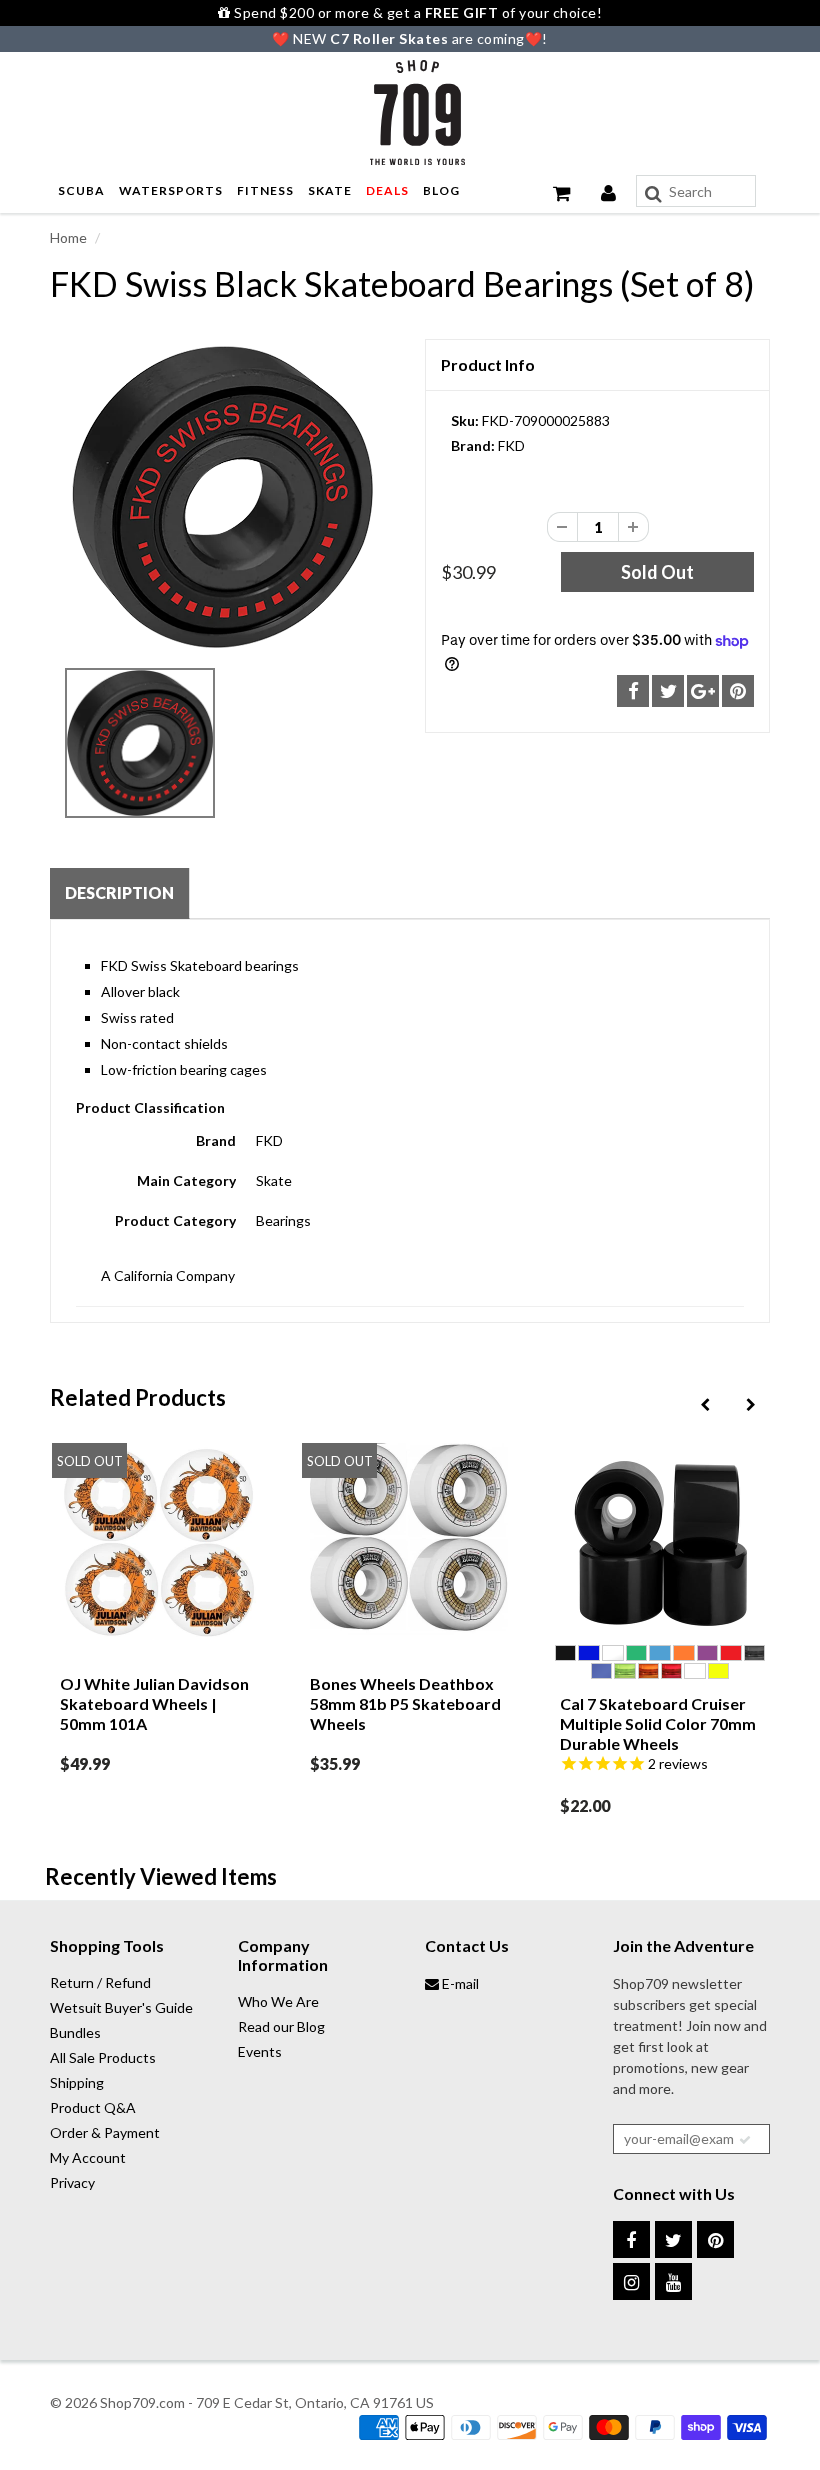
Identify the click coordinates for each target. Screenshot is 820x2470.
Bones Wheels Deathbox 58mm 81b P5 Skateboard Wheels (405, 1703)
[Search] (653, 194)
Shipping (77, 2082)
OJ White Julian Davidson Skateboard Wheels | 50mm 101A (154, 1703)
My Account (88, 2157)
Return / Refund (100, 1982)
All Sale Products (103, 2057)
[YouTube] (673, 2281)
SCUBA (81, 190)
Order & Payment (105, 2132)
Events (260, 2051)
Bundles (75, 2032)
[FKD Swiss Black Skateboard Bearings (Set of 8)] (222, 497)
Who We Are (278, 2001)
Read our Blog (281, 2026)
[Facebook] (631, 2239)
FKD (511, 445)
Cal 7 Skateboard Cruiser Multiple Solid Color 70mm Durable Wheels (658, 1723)
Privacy (72, 2182)
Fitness (265, 190)
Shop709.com (142, 2402)
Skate (330, 190)
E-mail (459, 1983)
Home (68, 237)
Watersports (171, 190)
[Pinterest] (715, 2239)
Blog (441, 190)
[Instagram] (631, 2281)
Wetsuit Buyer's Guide (121, 2007)
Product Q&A (93, 2107)
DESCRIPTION (119, 892)
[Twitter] (673, 2239)
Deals (387, 190)
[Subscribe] (745, 2140)
